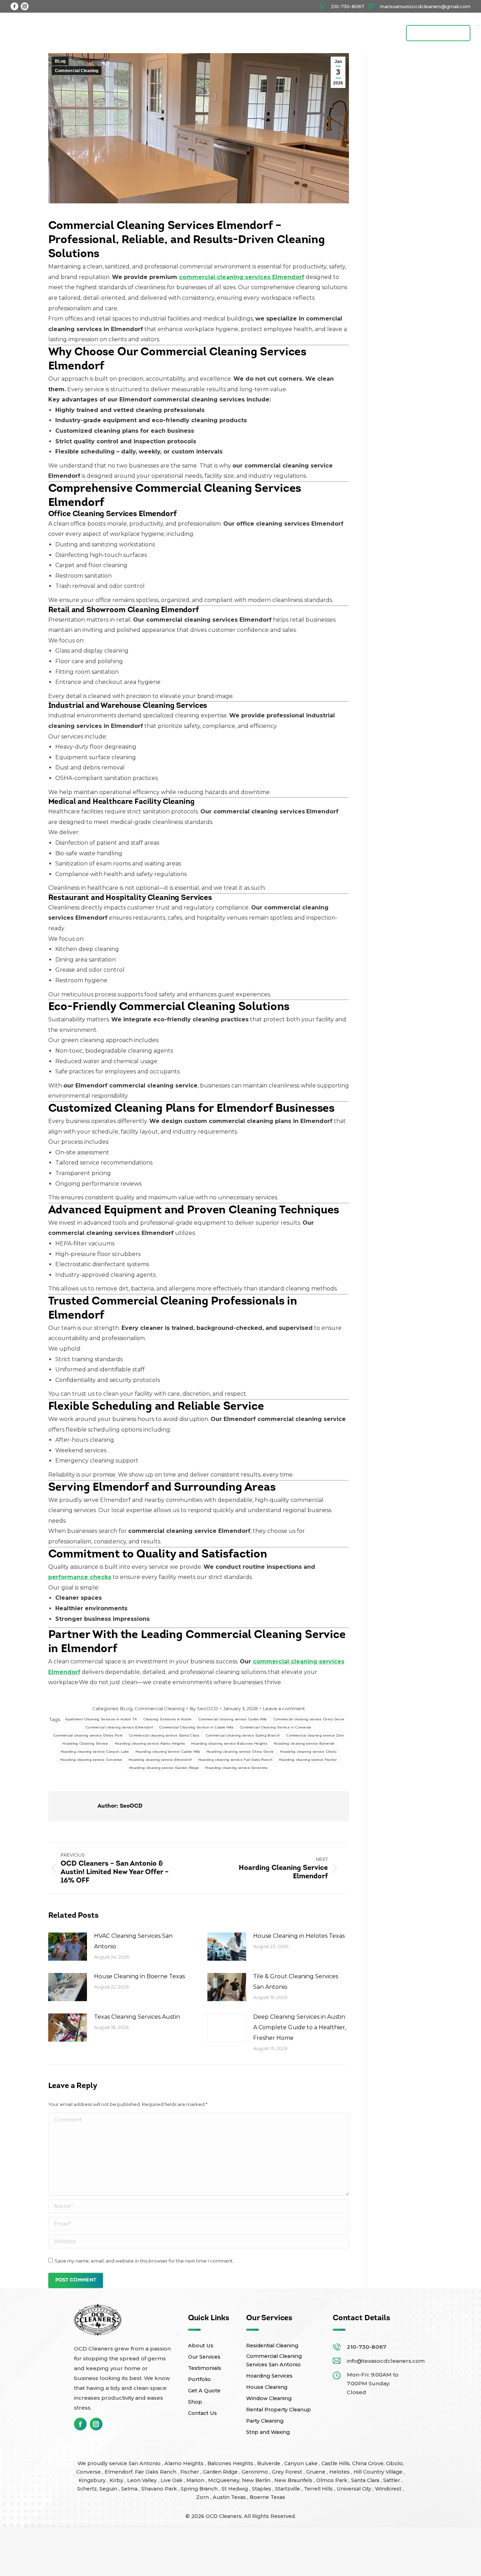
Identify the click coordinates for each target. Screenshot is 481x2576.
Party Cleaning (265, 2421)
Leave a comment (284, 1708)
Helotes (340, 2472)
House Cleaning (267, 2387)
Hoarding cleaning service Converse (91, 1760)
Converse (89, 2472)
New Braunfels (294, 2480)
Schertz (87, 2489)
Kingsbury (93, 2480)
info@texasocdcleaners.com (386, 2361)
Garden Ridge (221, 2472)
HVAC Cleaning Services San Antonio (133, 1941)
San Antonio (145, 2463)
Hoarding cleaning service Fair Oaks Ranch (235, 1760)
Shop (195, 2402)
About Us (201, 2346)
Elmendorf (118, 2472)
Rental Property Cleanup (279, 2410)
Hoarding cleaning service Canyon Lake (95, 1752)
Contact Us (202, 2413)
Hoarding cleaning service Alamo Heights (150, 1743)
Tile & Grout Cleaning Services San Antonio (296, 1982)
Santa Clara (366, 2480)
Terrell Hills (319, 2489)
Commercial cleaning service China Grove (309, 1719)
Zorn (203, 2497)
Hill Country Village (379, 2472)
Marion (196, 2480)
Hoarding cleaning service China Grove (240, 1752)
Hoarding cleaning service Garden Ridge (164, 1768)
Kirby (117, 2480)
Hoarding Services (269, 2376)
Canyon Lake (302, 2463)
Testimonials (205, 2368)
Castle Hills (336, 2463)
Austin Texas (230, 2497)
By (204, 1708)
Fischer (190, 2472)
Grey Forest (288, 2472)
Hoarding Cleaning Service (85, 1743)
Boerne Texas (267, 2497)
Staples (262, 2489)
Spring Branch (200, 2489)
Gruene (316, 2472)
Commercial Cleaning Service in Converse (276, 1727)
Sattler (392, 2480)
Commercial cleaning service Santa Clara (164, 1735)
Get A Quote (204, 2391)
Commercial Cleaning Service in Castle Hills (196, 1727)
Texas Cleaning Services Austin (137, 2017)
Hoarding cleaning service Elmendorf (160, 1760)
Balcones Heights (230, 2463)
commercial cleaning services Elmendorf (242, 277)
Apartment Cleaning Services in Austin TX (101, 1719)
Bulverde (269, 2463)
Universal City (355, 2489)
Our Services (204, 2357)
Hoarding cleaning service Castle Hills (168, 1752)
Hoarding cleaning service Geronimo (236, 1768)
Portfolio (199, 2379)
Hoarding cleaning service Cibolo (308, 1752)
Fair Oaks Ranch (156, 2472)
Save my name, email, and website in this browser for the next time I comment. (144, 2261)
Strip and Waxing (268, 2432)
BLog (60, 61)
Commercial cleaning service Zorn (315, 1735)
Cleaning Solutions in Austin (167, 1719)
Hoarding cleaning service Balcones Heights (229, 1743)
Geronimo (255, 2472)
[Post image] (68, 1947)
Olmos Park (332, 2480)
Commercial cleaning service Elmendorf (119, 1727)
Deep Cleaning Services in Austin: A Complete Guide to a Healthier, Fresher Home (300, 2027)
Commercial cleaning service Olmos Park (88, 1735)
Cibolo (394, 2463)
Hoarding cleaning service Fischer (308, 1760)
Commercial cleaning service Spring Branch (243, 1735)
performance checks (80, 1577)
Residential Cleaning (272, 2346)
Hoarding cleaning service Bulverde (304, 1743)
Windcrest (389, 2489)
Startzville (288, 2489)
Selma (130, 2489)
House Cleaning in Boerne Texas (139, 1976)
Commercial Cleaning (77, 71)
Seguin (109, 2489)
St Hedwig (235, 2489)
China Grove (368, 2463)
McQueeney (224, 2480)
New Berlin (257, 2480)
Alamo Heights (185, 2463)
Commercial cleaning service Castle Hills (233, 1719)
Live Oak (172, 2480)
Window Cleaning (269, 2398)
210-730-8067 (367, 2347)
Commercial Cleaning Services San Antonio (274, 2360)
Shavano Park (160, 2489)
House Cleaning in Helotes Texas (299, 1936)
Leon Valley (143, 2480)
